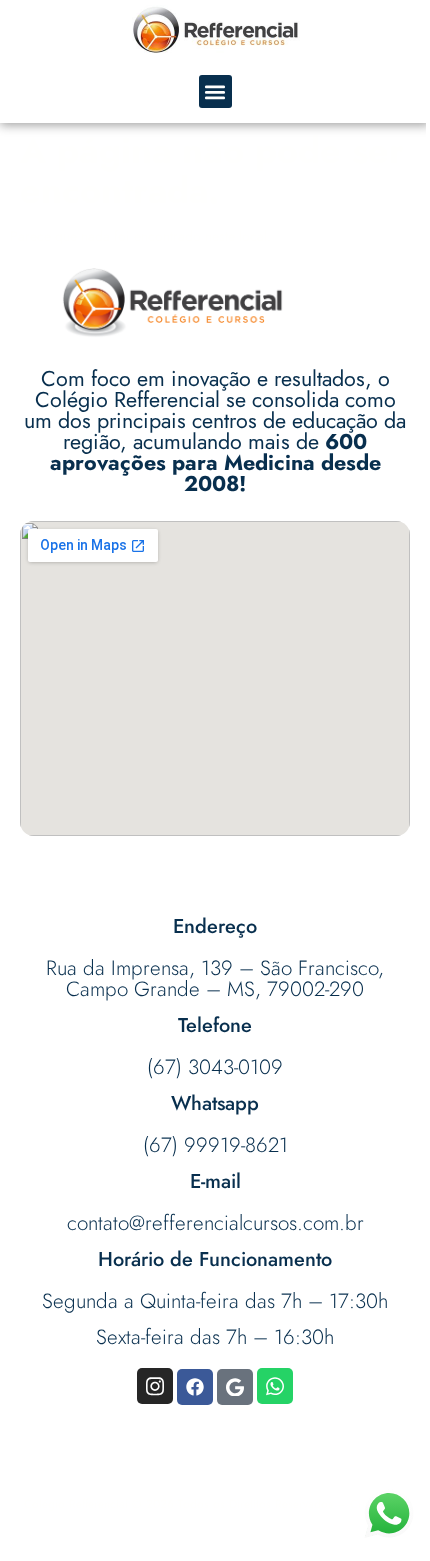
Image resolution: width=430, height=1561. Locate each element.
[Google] (235, 1387)
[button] (215, 91)
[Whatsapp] (275, 1386)
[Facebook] (195, 1387)
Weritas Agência (215, 1522)
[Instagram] (155, 1386)
